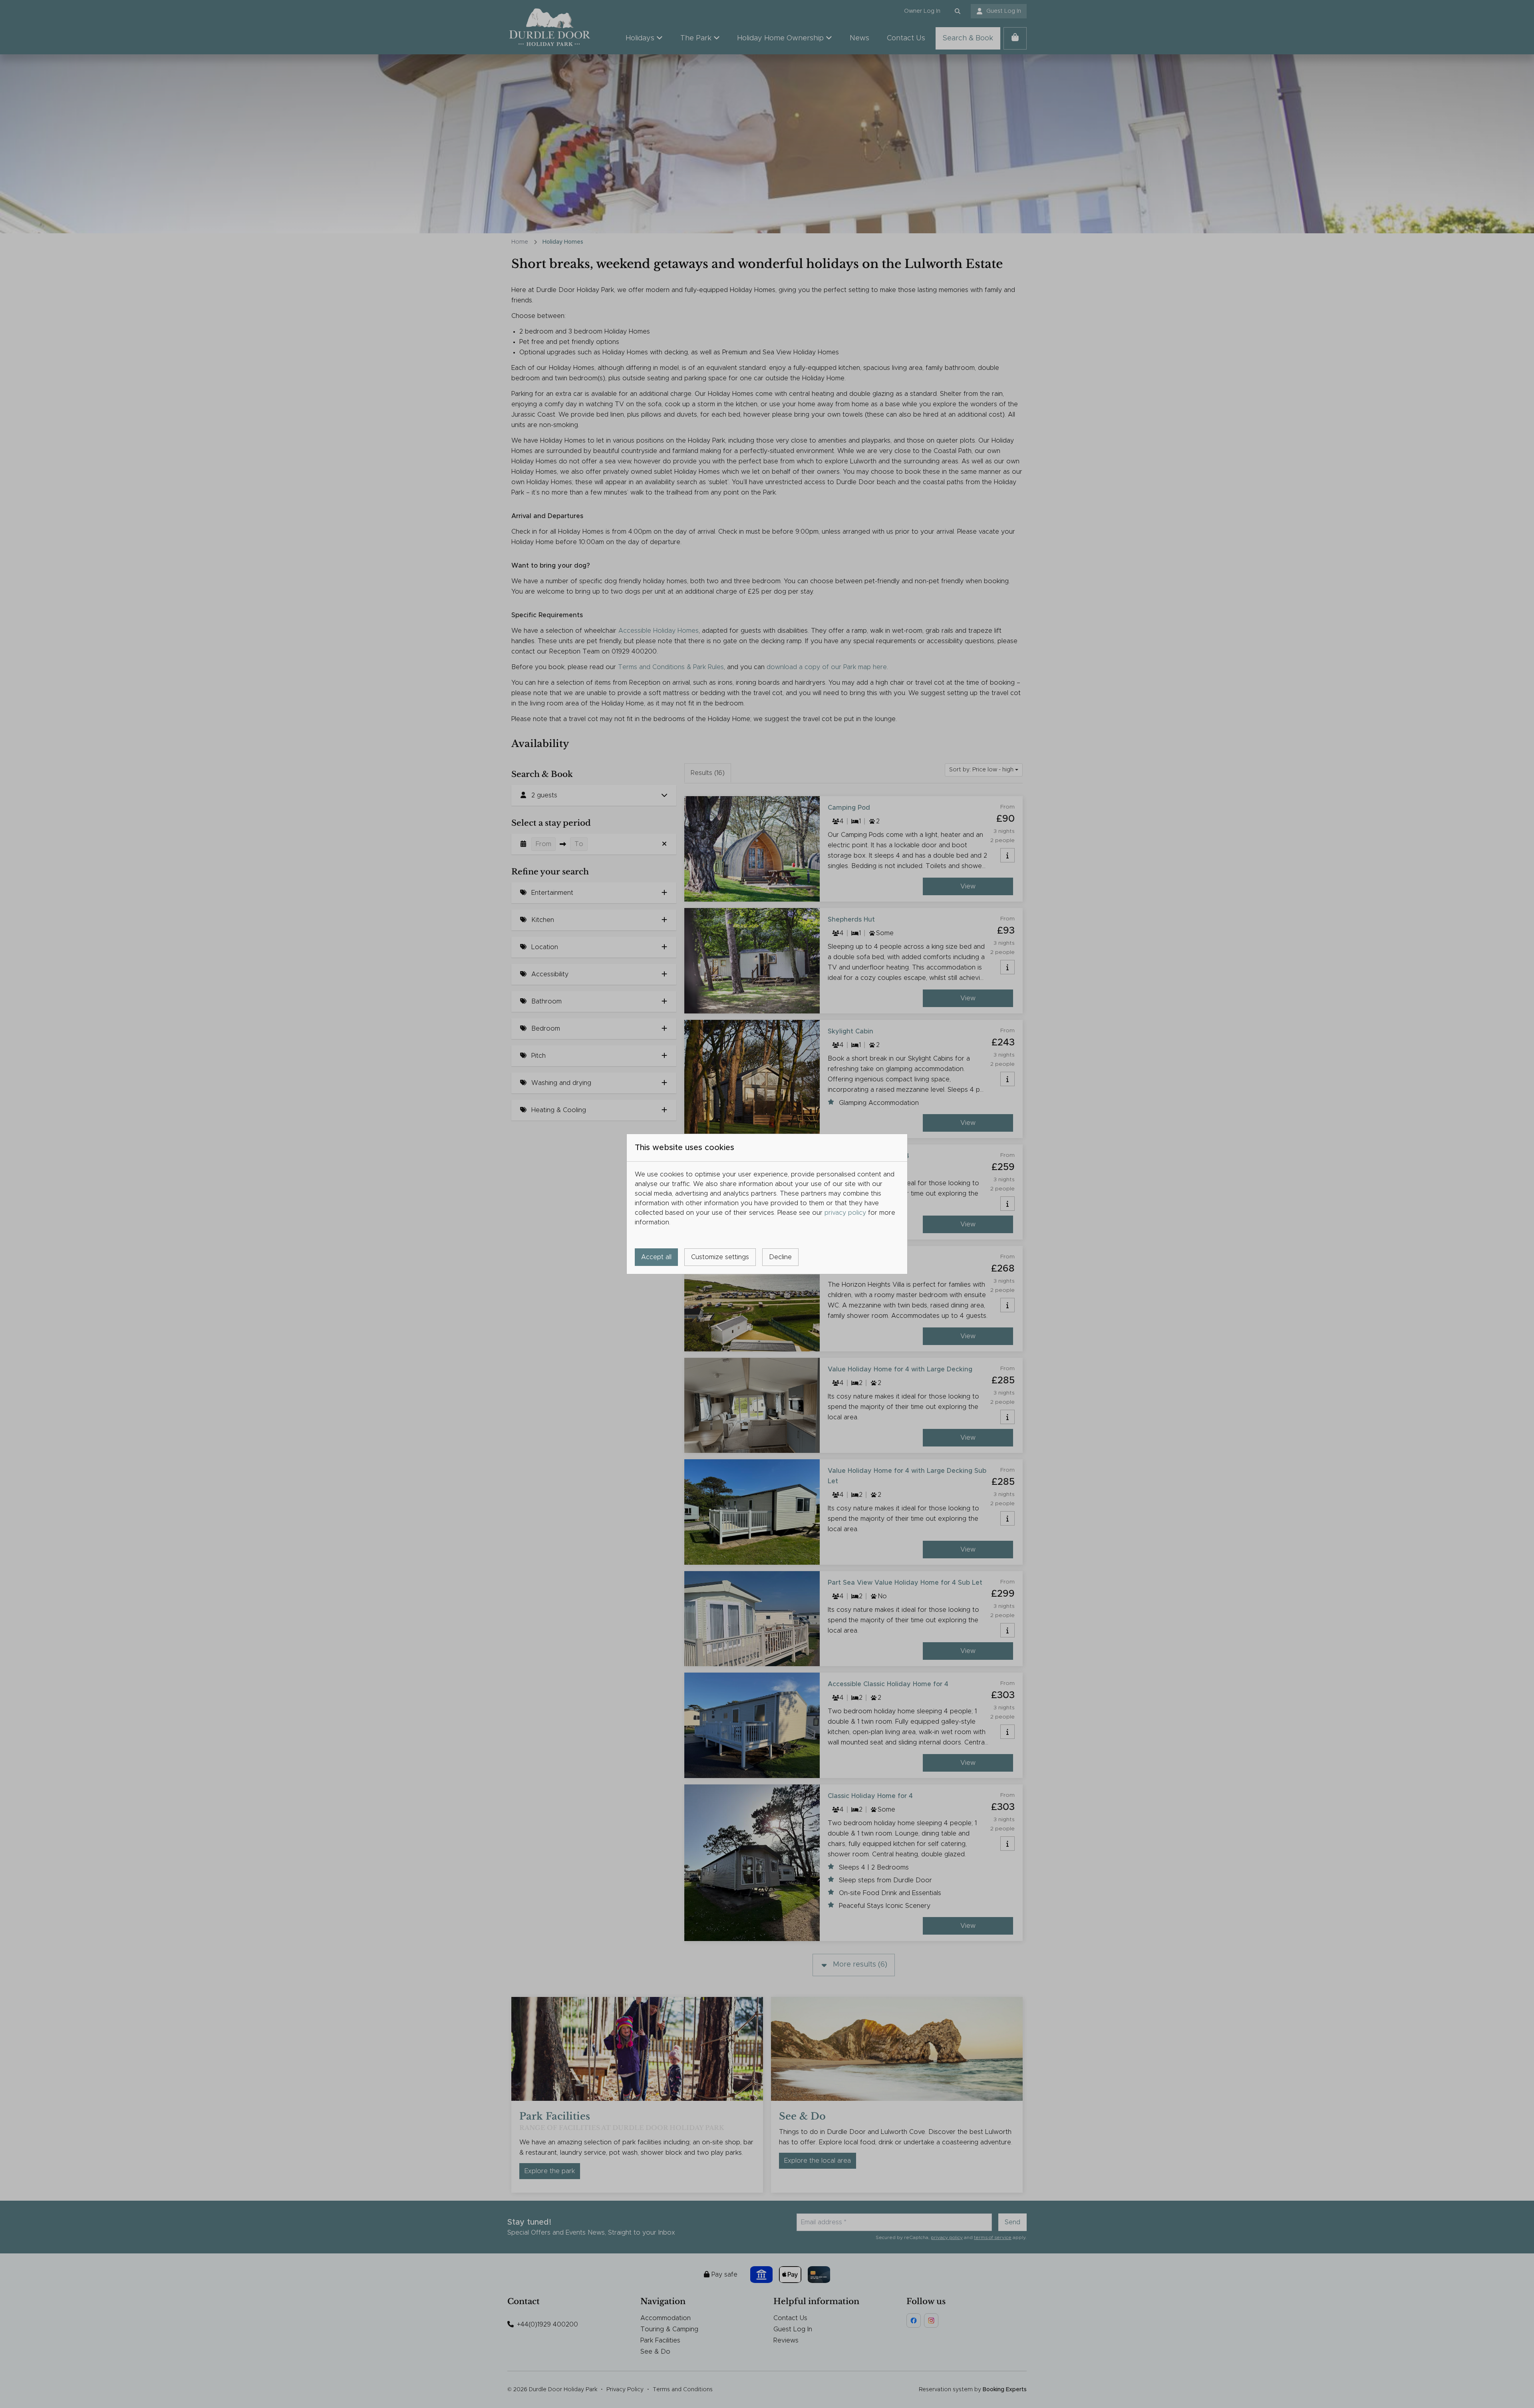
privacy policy (845, 1213)
